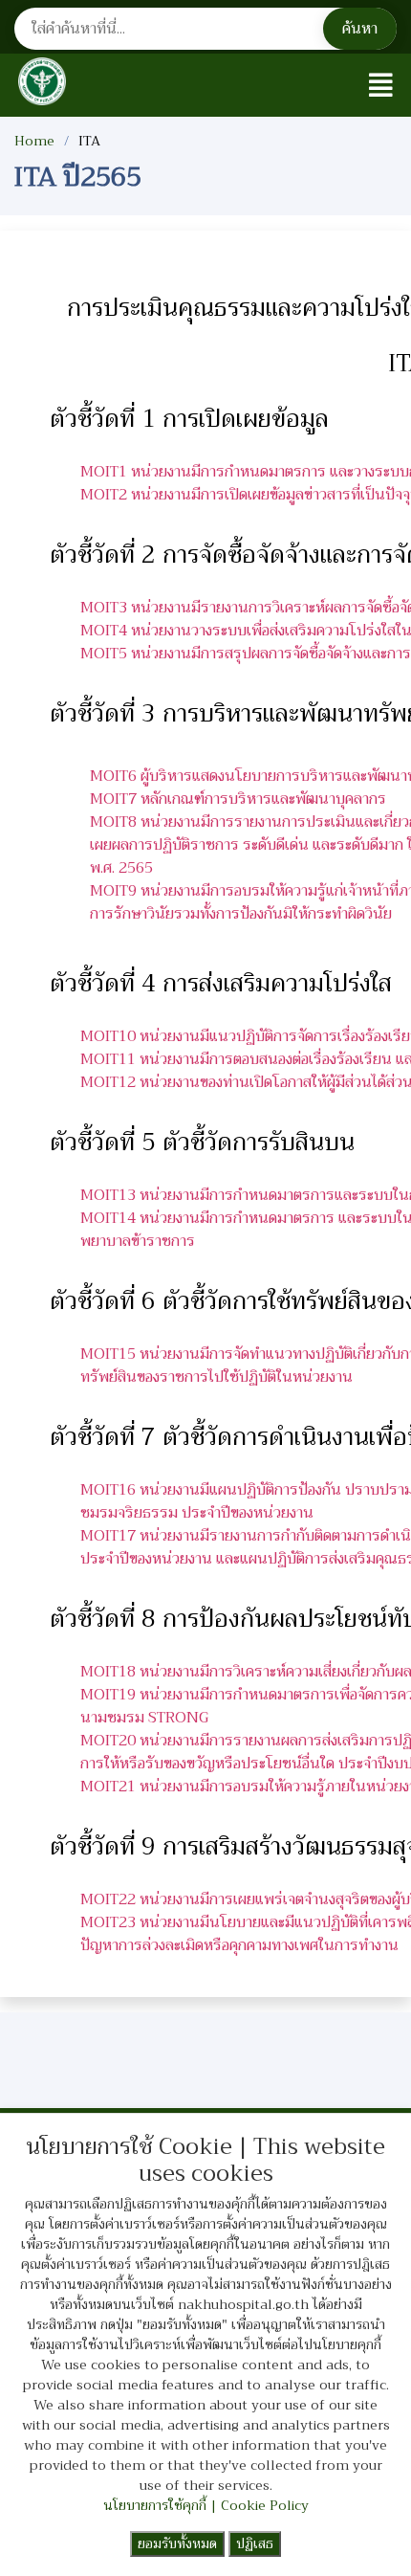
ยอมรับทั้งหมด (177, 2543)
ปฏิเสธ (255, 2543)
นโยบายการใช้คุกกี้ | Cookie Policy (206, 2505)
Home (34, 141)
